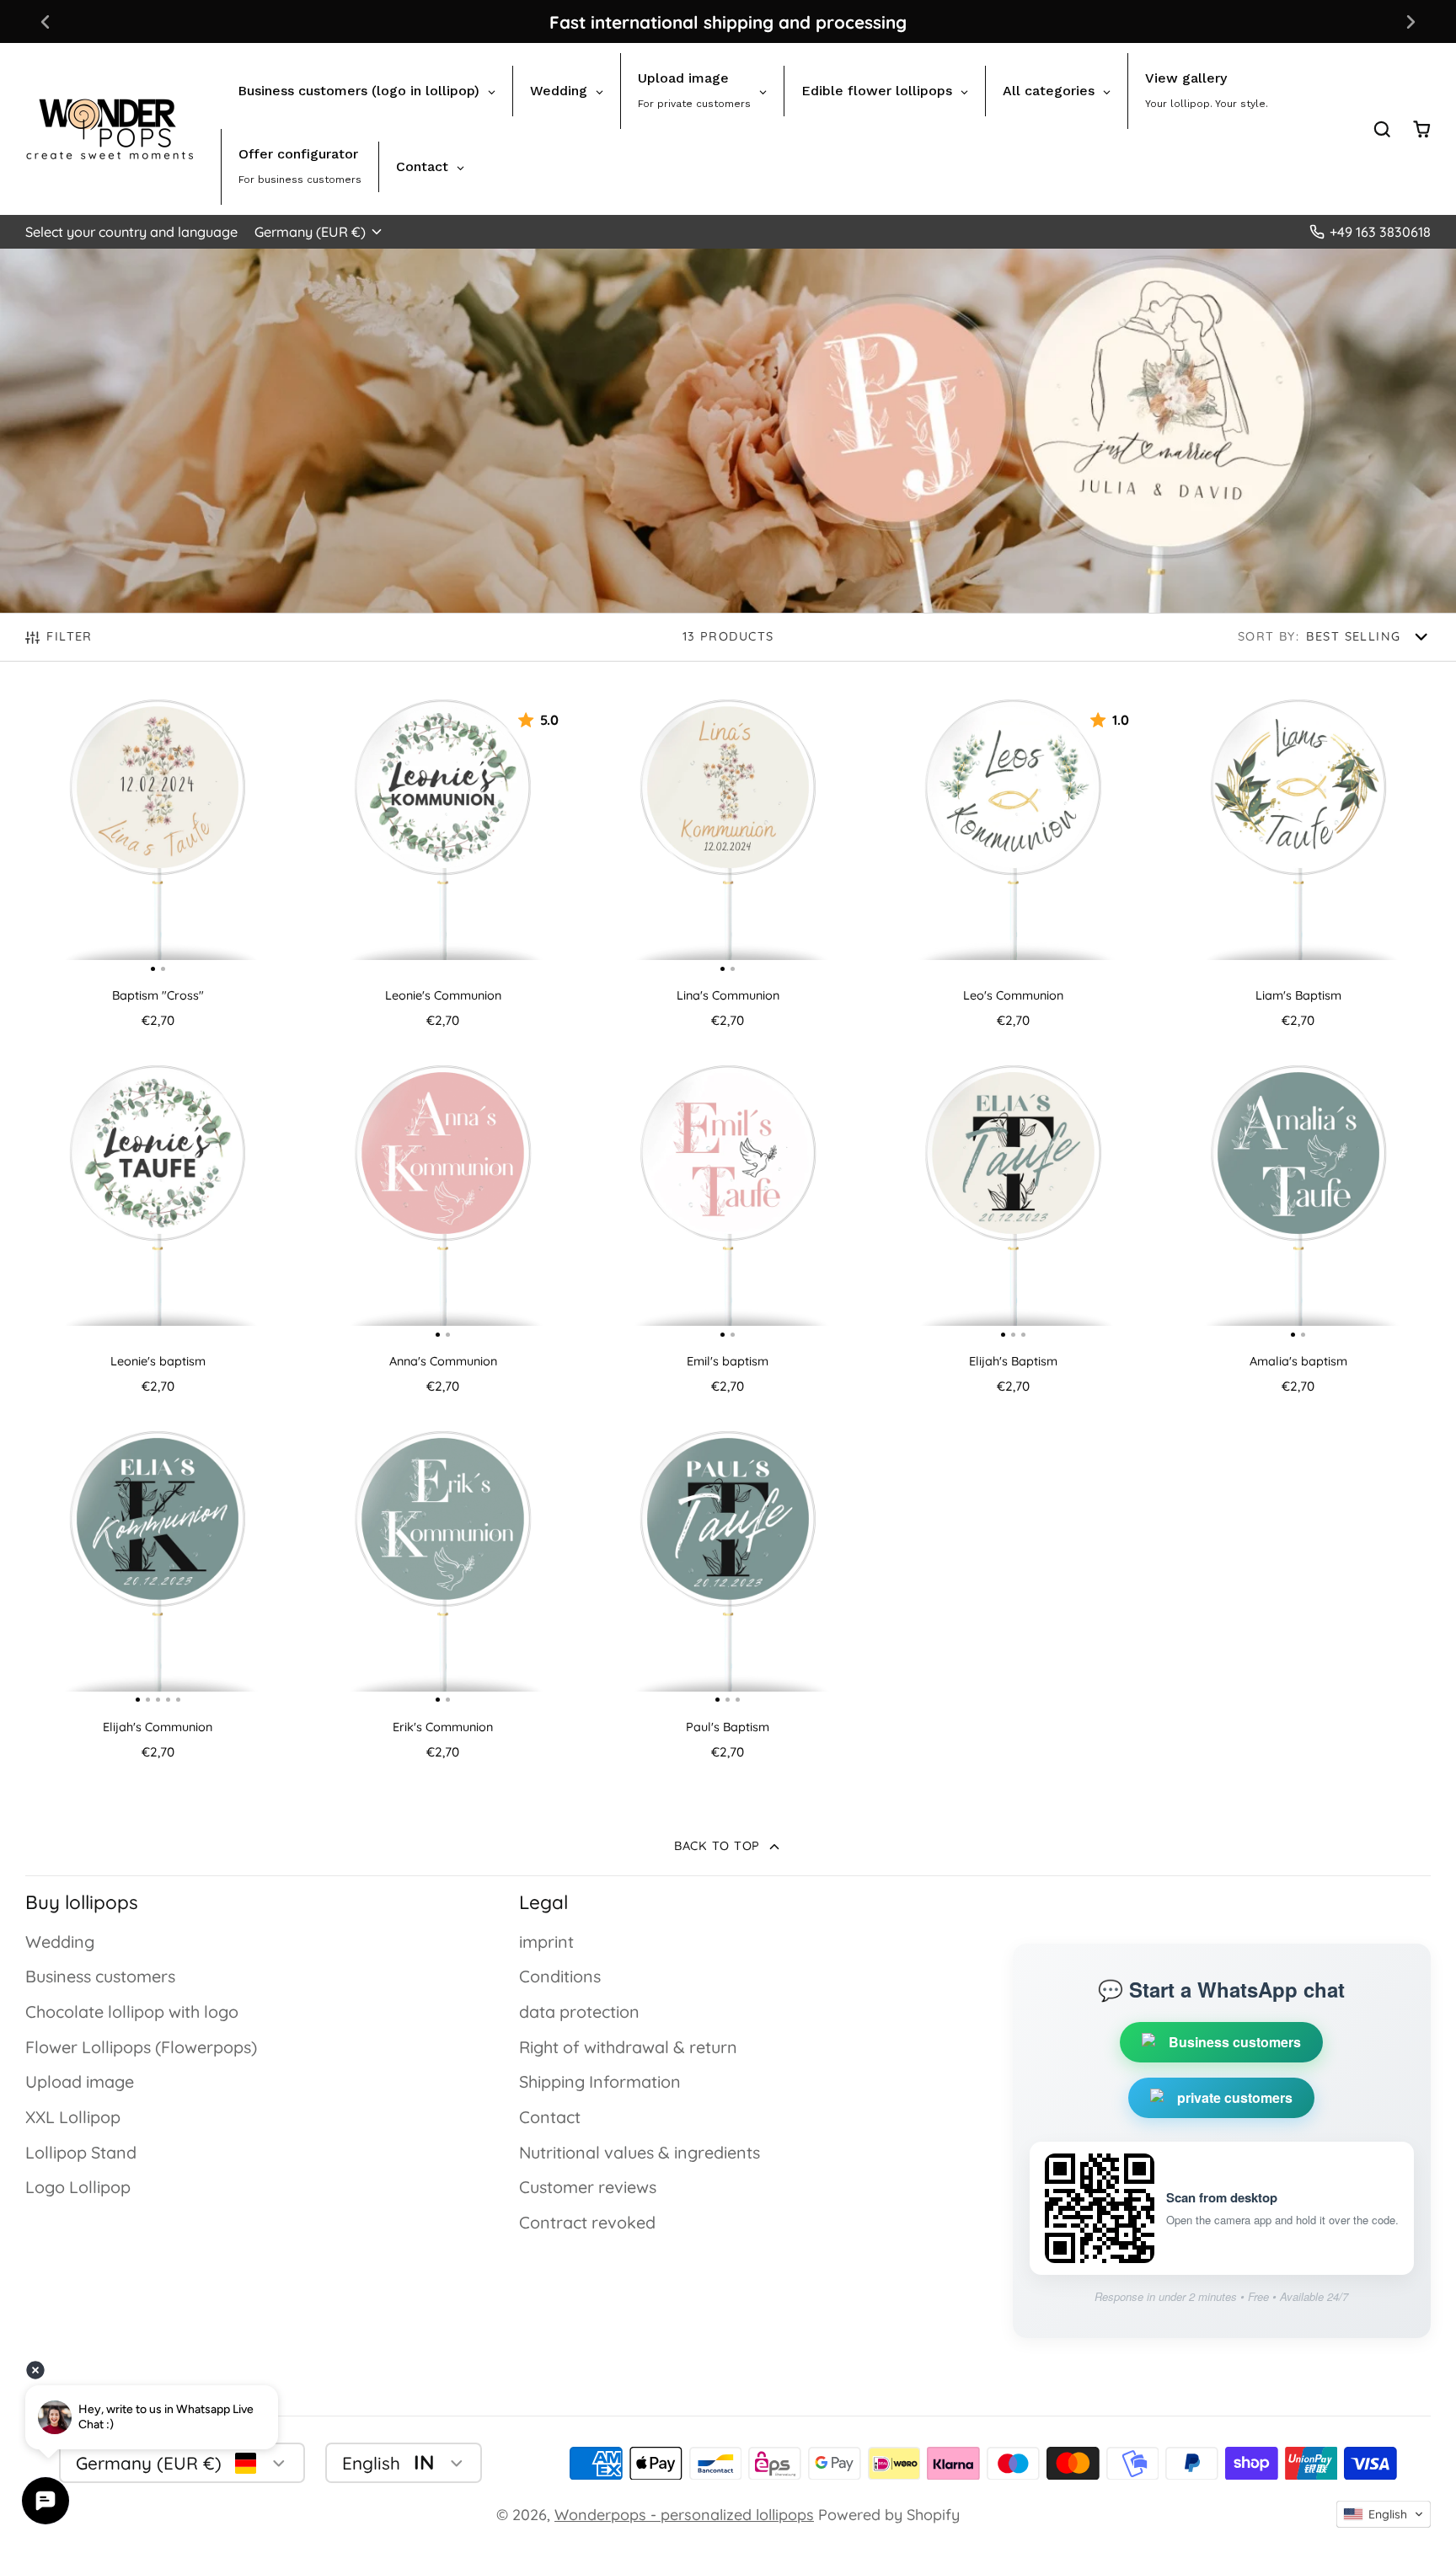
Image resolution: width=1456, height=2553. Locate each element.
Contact (550, 2117)
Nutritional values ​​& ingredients (640, 2152)
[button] (1384, 2514)
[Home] (110, 129)
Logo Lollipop (78, 2187)
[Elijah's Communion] (52, 1566)
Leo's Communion (1013, 868)
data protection (579, 2011)
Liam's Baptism (1298, 868)
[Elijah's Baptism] (925, 1200)
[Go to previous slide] (45, 21)
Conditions (560, 1976)
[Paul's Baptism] (640, 1566)
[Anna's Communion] (376, 1200)
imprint (546, 1942)
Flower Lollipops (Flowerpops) (141, 2047)
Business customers (100, 1976)
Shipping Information (600, 2081)
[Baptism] (91, 834)
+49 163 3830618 (1380, 232)
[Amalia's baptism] (1232, 1200)
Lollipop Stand (81, 2152)
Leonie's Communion (442, 868)
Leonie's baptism (158, 1234)
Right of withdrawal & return (628, 2047)
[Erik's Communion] (376, 1566)
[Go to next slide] (1411, 21)
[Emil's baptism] (662, 1200)
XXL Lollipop (73, 2117)
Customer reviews (588, 2187)
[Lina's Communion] (662, 834)
